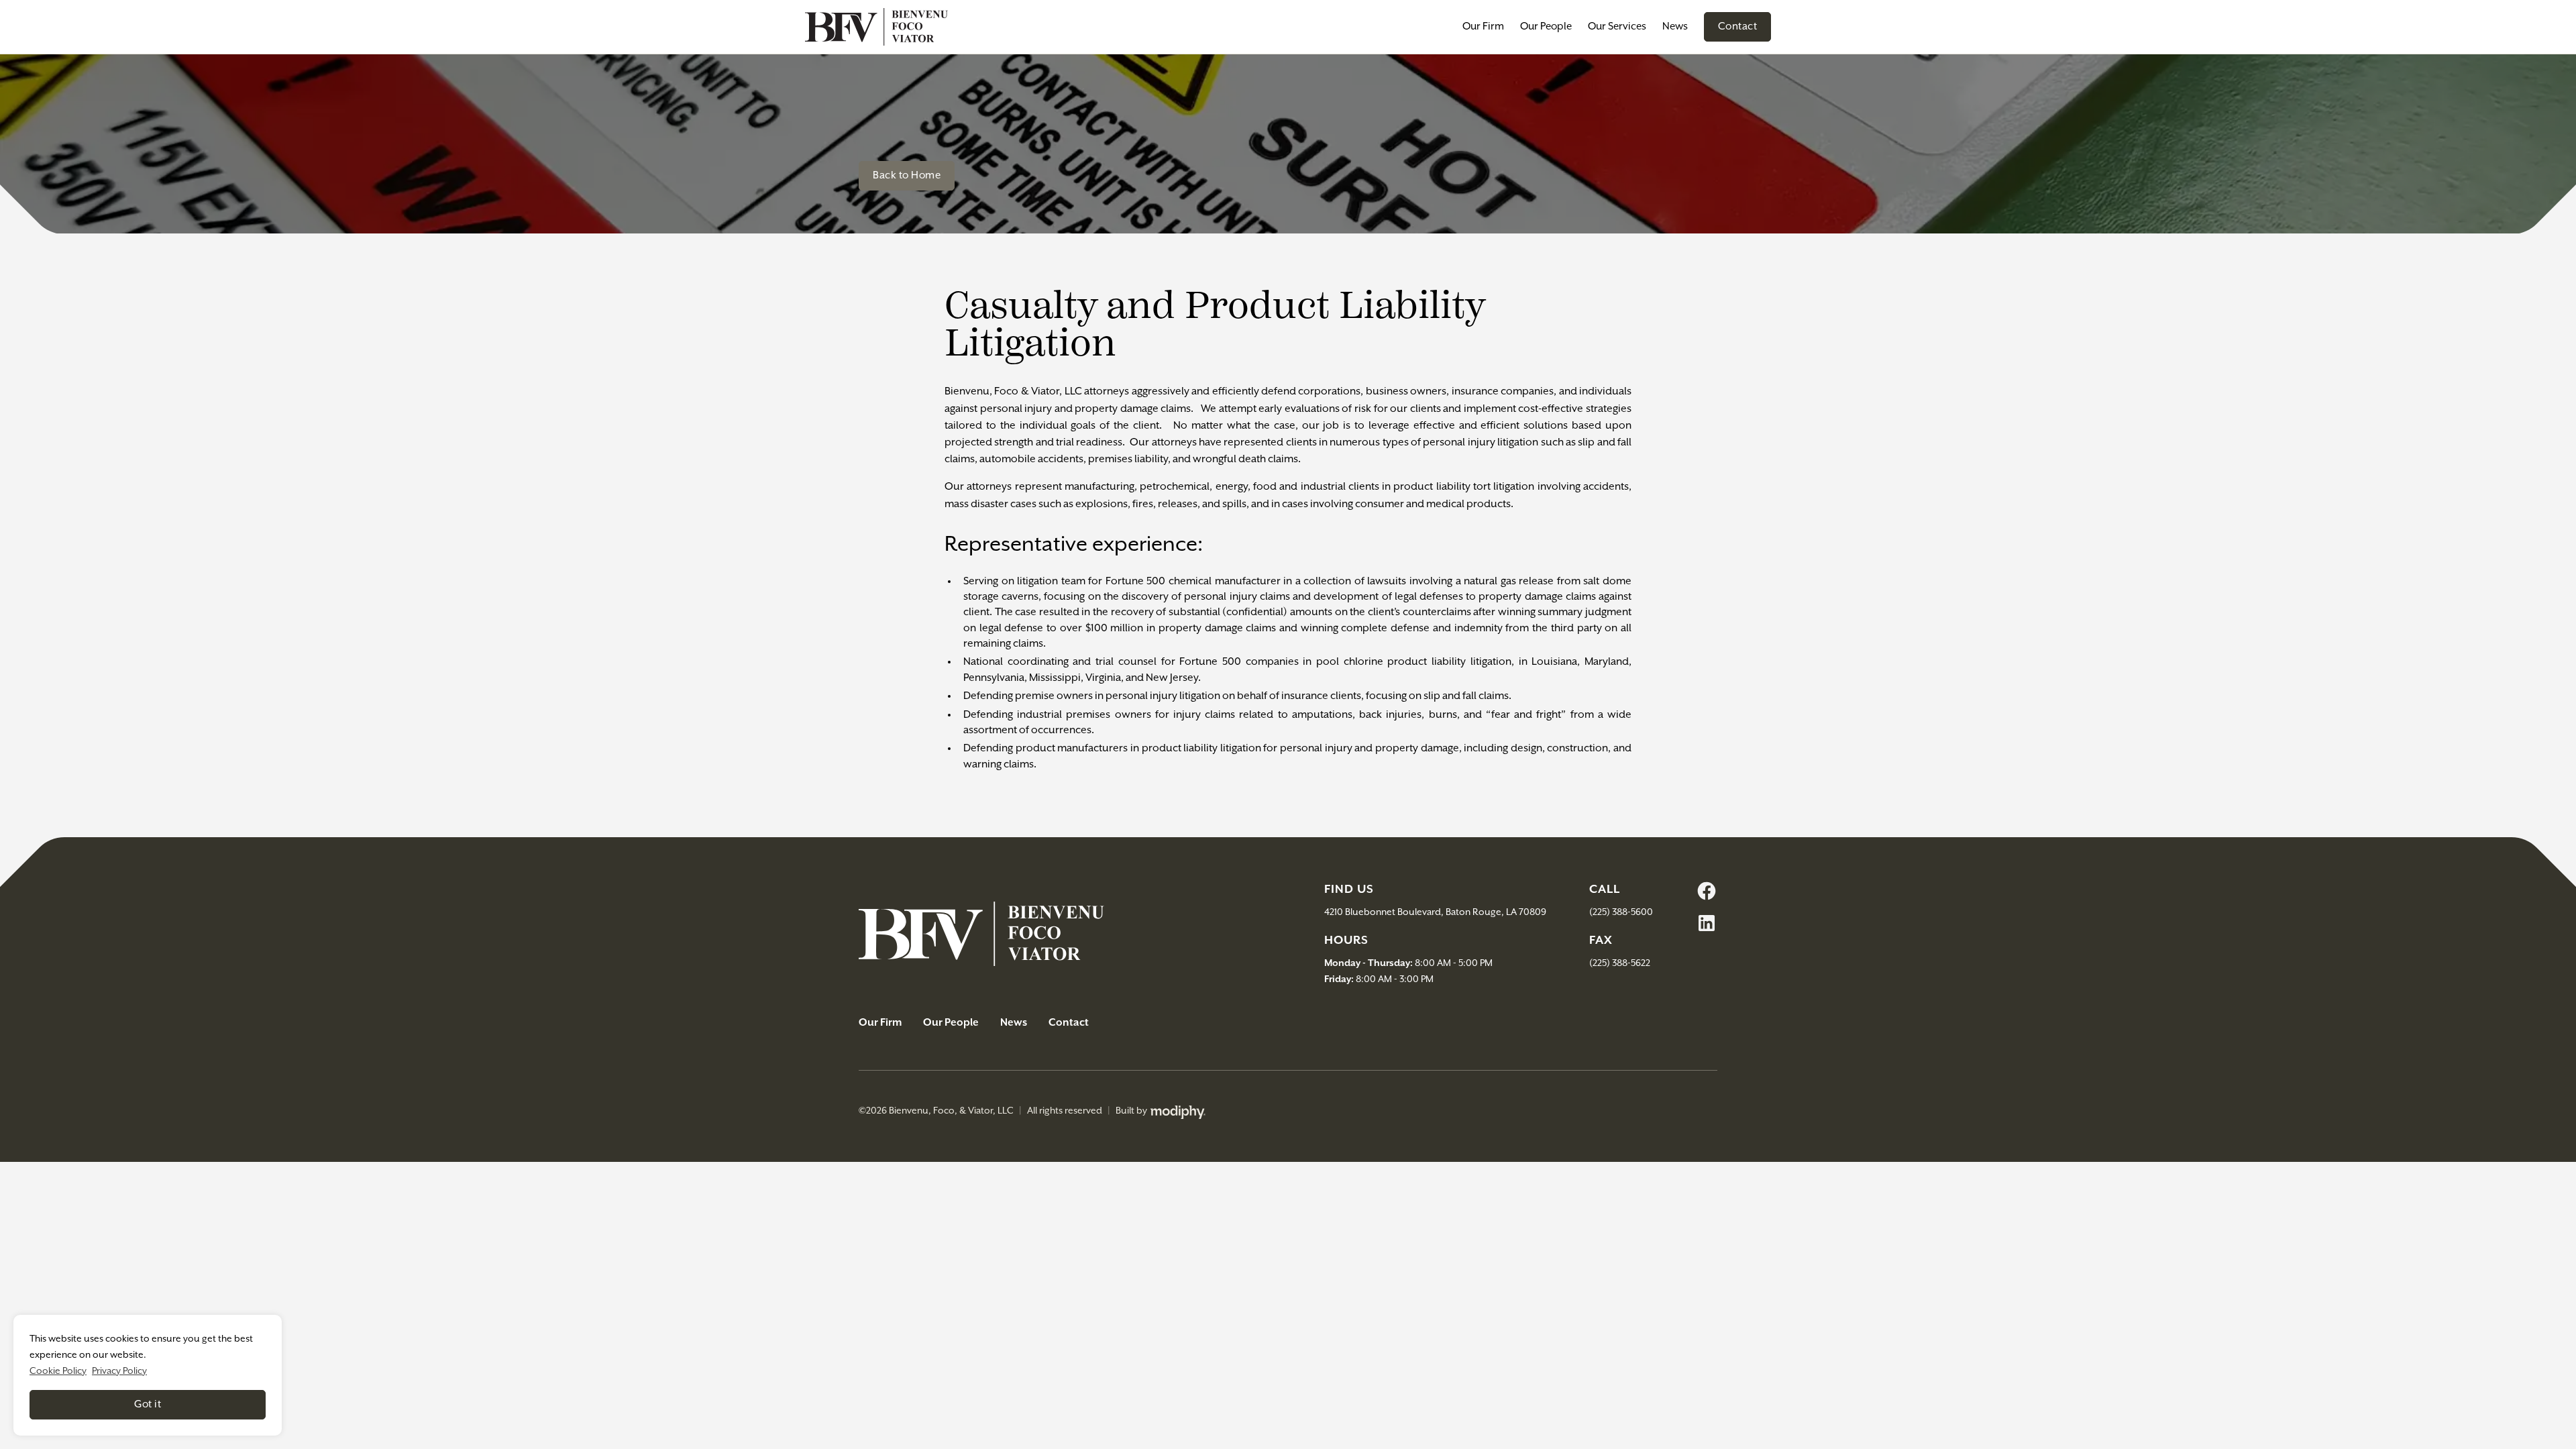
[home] (876, 27)
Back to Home (907, 175)
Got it (148, 1404)
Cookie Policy (58, 1371)
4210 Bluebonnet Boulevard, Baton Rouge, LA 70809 (1435, 912)
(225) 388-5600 (1621, 912)
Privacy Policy (119, 1371)
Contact (1738, 26)
